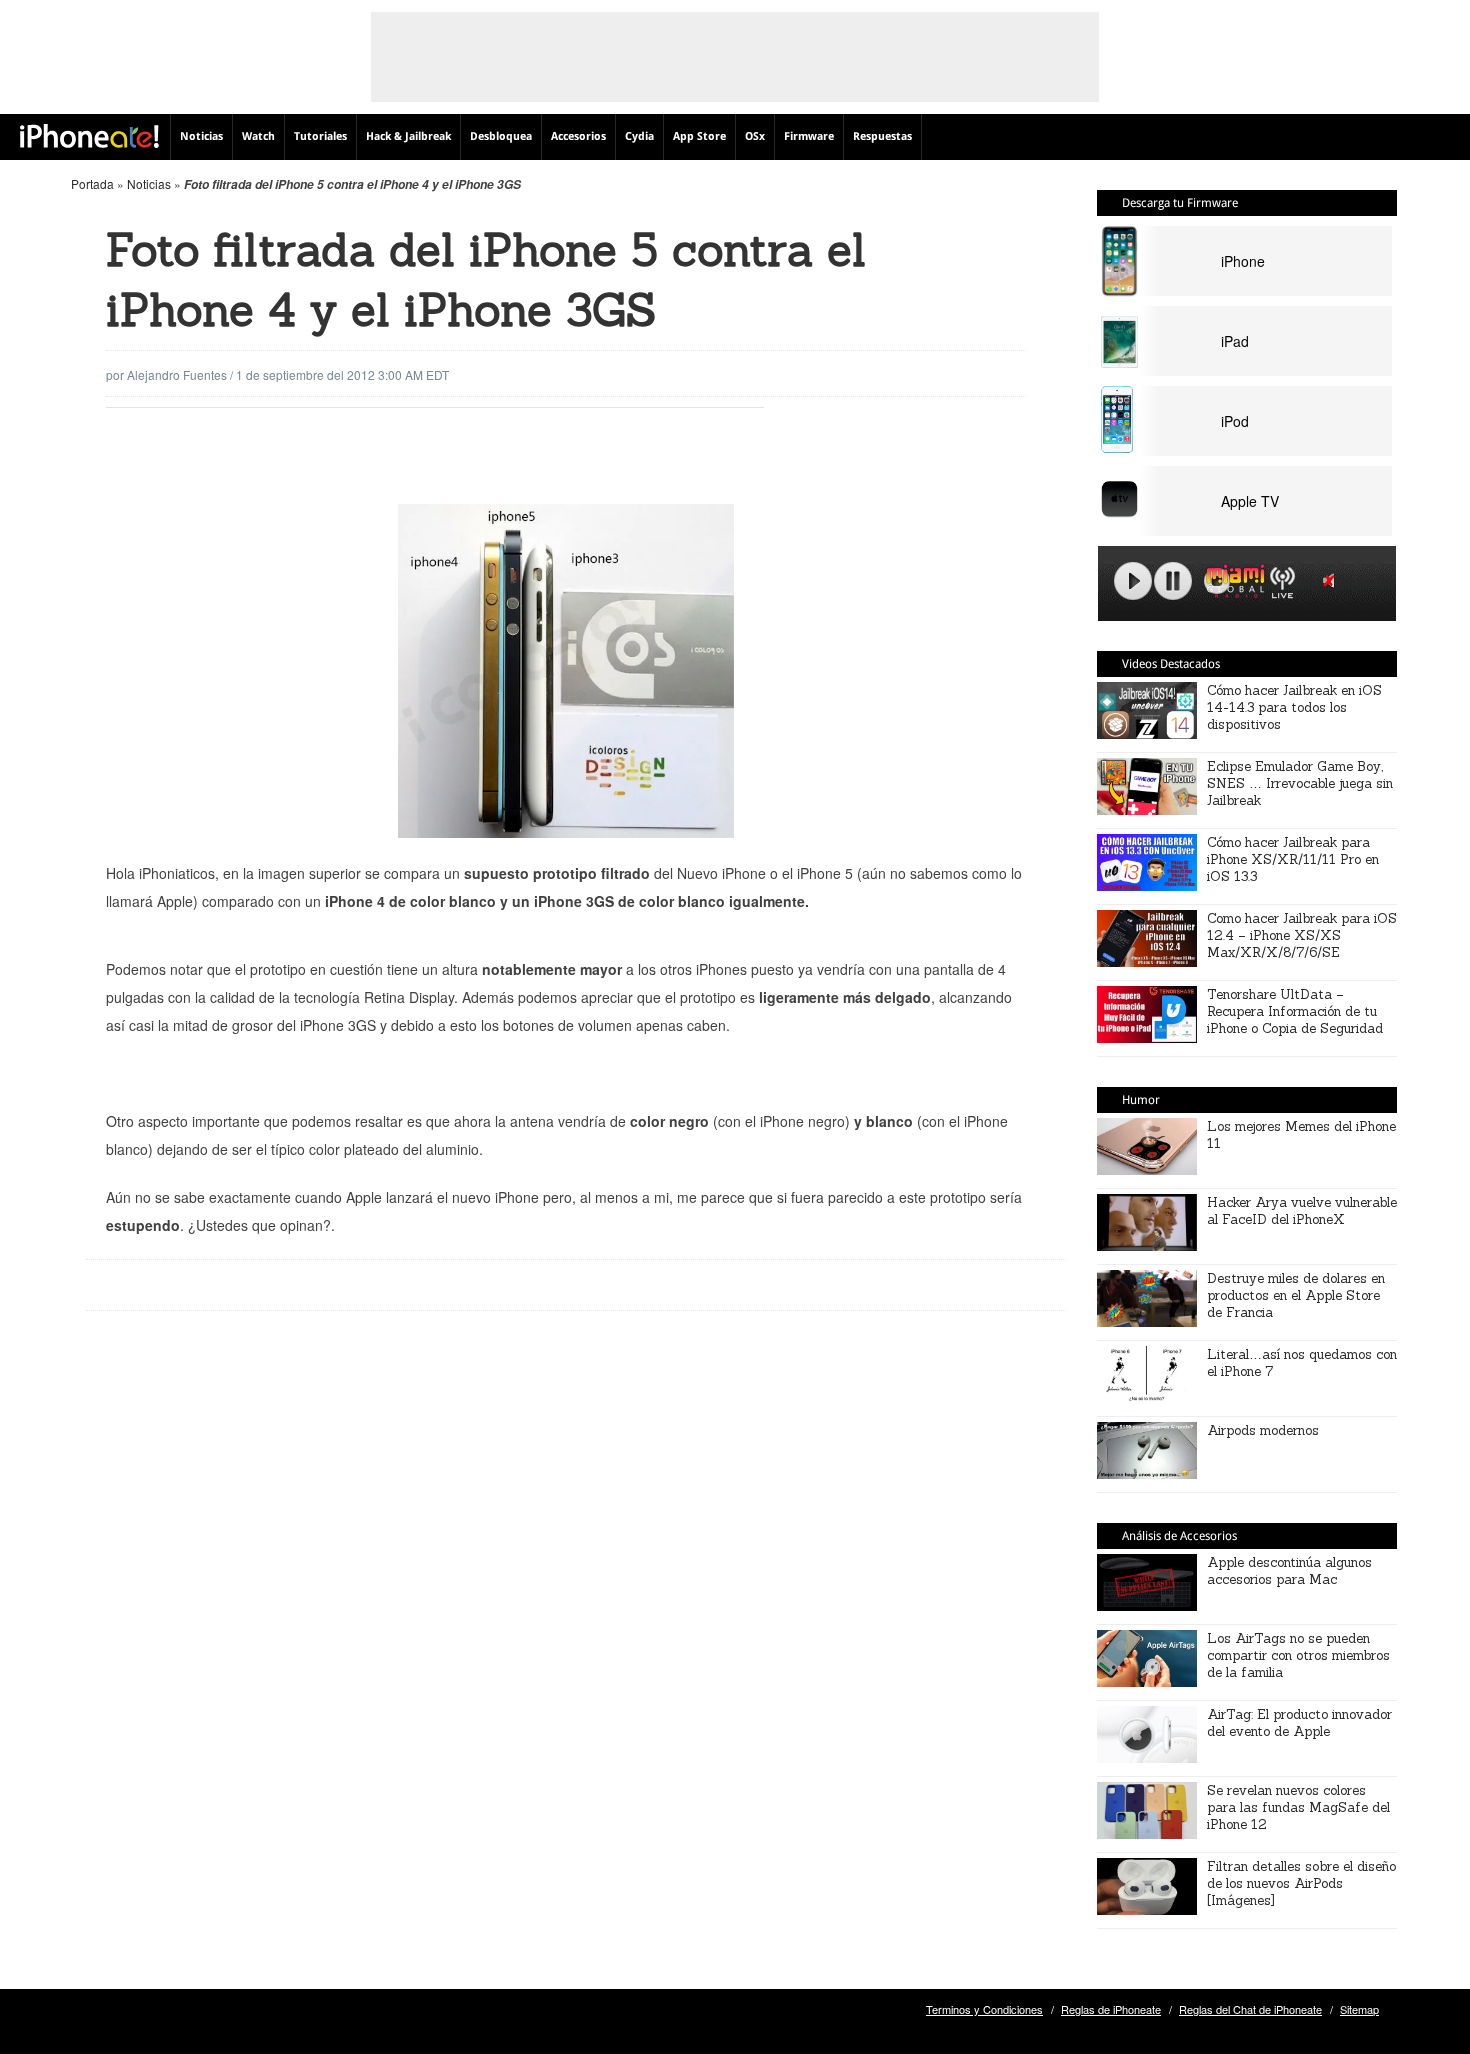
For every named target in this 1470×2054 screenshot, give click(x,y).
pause (1173, 581)
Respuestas (882, 136)
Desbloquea (501, 136)
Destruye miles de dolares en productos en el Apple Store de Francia (1296, 1295)
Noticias (201, 136)
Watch (258, 136)
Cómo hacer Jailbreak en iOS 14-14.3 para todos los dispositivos (1294, 707)
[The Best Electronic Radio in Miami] (1231, 584)
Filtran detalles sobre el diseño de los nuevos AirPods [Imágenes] (1301, 1883)
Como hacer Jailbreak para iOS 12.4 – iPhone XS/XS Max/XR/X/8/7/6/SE (1302, 935)
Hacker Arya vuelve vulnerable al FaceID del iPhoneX (1302, 1211)
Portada (92, 183)
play (1133, 581)
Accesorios (578, 136)
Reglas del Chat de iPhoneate (1250, 2009)
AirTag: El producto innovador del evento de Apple (1299, 1723)
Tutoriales (320, 136)
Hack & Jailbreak (408, 136)
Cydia (639, 136)
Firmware (809, 136)
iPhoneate (89, 136)
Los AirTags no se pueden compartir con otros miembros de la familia (1298, 1655)
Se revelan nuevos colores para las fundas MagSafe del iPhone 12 (1298, 1807)
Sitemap (1359, 2009)
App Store (699, 136)
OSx (755, 136)
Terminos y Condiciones (984, 2009)
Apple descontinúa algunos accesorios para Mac (1289, 1571)
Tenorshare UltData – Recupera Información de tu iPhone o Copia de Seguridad (1295, 1011)
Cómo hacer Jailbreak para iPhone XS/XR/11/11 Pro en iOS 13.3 (1293, 859)
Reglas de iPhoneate (1111, 2009)
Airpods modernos (1263, 1430)
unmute (1332, 580)
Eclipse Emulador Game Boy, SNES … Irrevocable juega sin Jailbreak (1300, 783)
